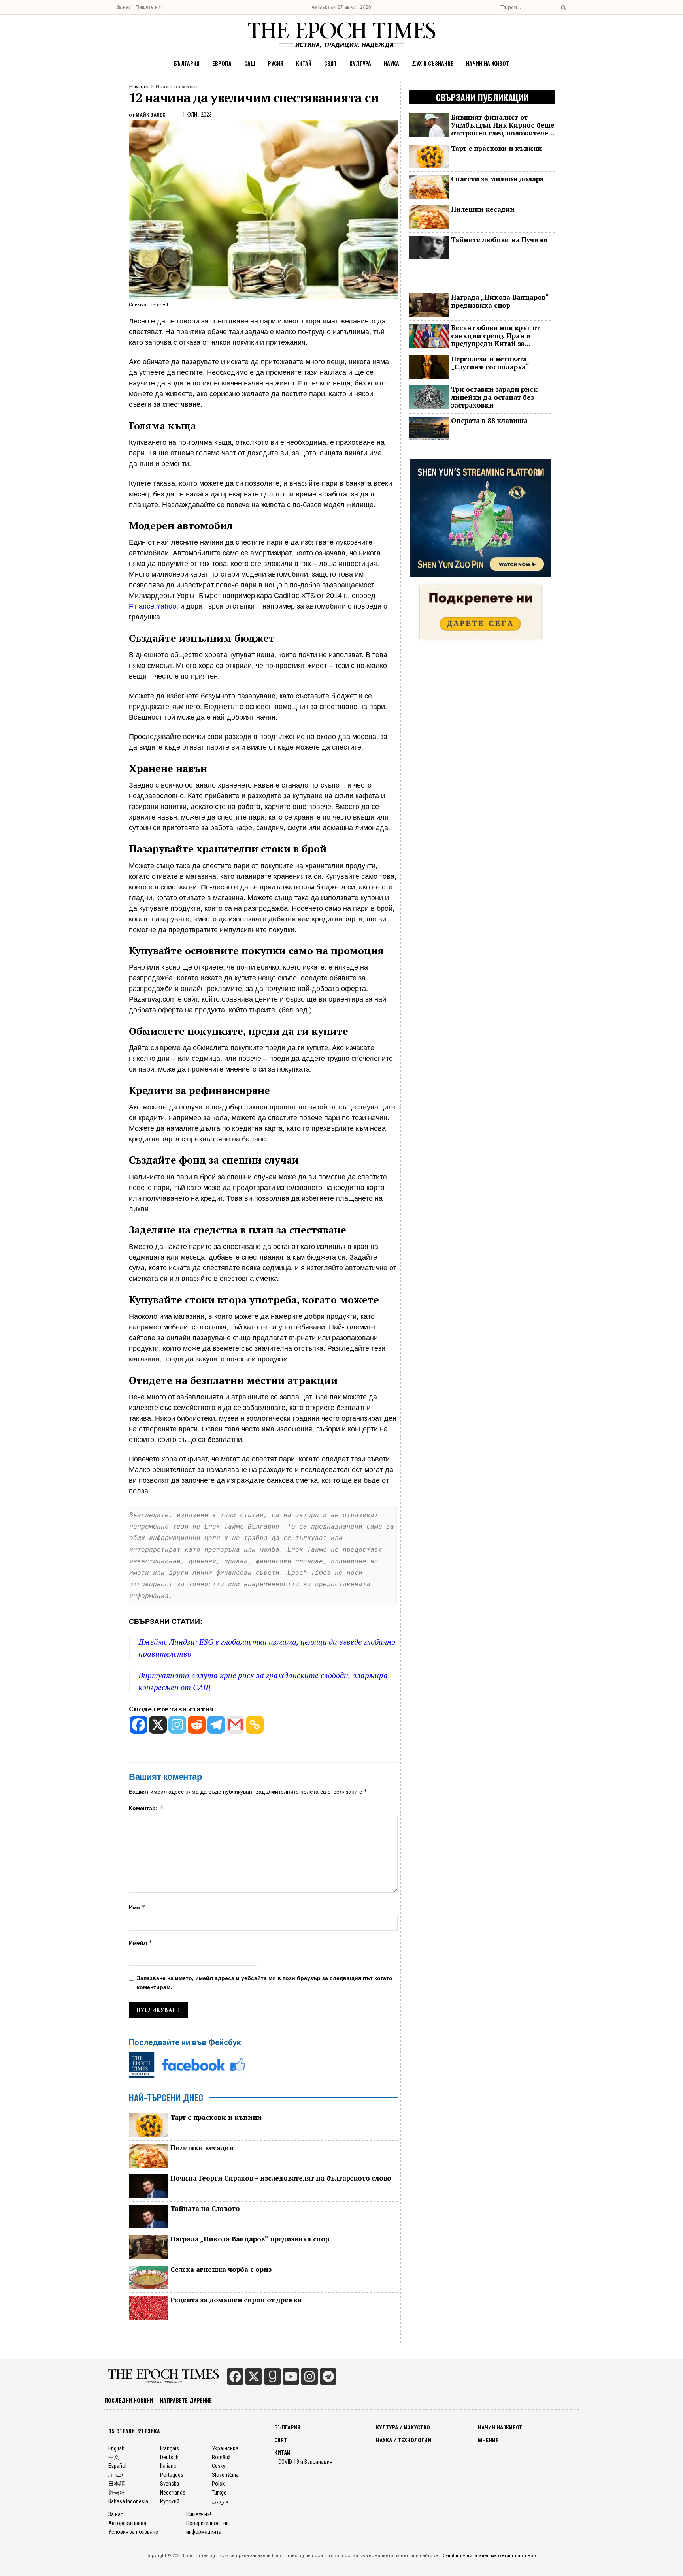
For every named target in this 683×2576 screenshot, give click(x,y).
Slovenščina (225, 2475)
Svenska (170, 2484)
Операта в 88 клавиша (489, 421)
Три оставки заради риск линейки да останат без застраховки (494, 397)
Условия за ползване (133, 2532)
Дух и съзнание (433, 63)
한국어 (117, 2493)
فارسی (220, 2501)
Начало (139, 86)
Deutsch (169, 2457)
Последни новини (129, 2400)
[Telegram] (216, 1725)
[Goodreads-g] (272, 2377)
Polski (219, 2484)
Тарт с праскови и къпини (216, 2117)
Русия (276, 63)
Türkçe (219, 2493)
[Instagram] (177, 1725)
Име (137, 1907)
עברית (116, 2475)
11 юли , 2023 (196, 115)
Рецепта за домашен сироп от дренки (236, 2300)
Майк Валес (151, 115)
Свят (330, 63)
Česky (219, 2466)
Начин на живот (488, 63)
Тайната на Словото (205, 2209)
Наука (391, 63)
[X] (158, 1725)
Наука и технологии (404, 2440)
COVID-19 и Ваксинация (305, 2462)
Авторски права (127, 2523)
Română (221, 2457)
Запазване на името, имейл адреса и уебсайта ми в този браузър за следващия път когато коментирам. (265, 1982)
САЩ (250, 63)
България (187, 63)
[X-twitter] (254, 2377)
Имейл (141, 1943)
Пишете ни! (149, 7)
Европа (222, 63)
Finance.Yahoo (153, 606)
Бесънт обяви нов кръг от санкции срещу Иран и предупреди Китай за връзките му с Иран (495, 336)
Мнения (488, 2440)
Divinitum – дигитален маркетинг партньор (489, 2556)
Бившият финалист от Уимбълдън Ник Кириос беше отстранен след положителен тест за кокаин (503, 125)
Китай (304, 63)
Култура (360, 63)
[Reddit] (197, 1725)
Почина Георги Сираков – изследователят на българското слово (281, 2178)
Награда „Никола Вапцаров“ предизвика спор (250, 2239)
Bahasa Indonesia (128, 2501)
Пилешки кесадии (202, 2148)
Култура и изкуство (403, 2427)
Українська (225, 2448)
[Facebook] (139, 1725)
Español (117, 2466)
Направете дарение (186, 2400)
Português (172, 2475)
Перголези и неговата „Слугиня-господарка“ (490, 363)
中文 (114, 2457)
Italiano (168, 2466)
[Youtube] (291, 2377)
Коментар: (146, 1808)
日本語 (117, 2484)
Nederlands (173, 2493)
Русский (170, 2501)
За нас (124, 7)
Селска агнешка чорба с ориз (221, 2270)
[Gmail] (235, 1725)
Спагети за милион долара (497, 179)
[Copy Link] (255, 1725)
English (116, 2448)
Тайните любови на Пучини (499, 240)
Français (170, 2448)
